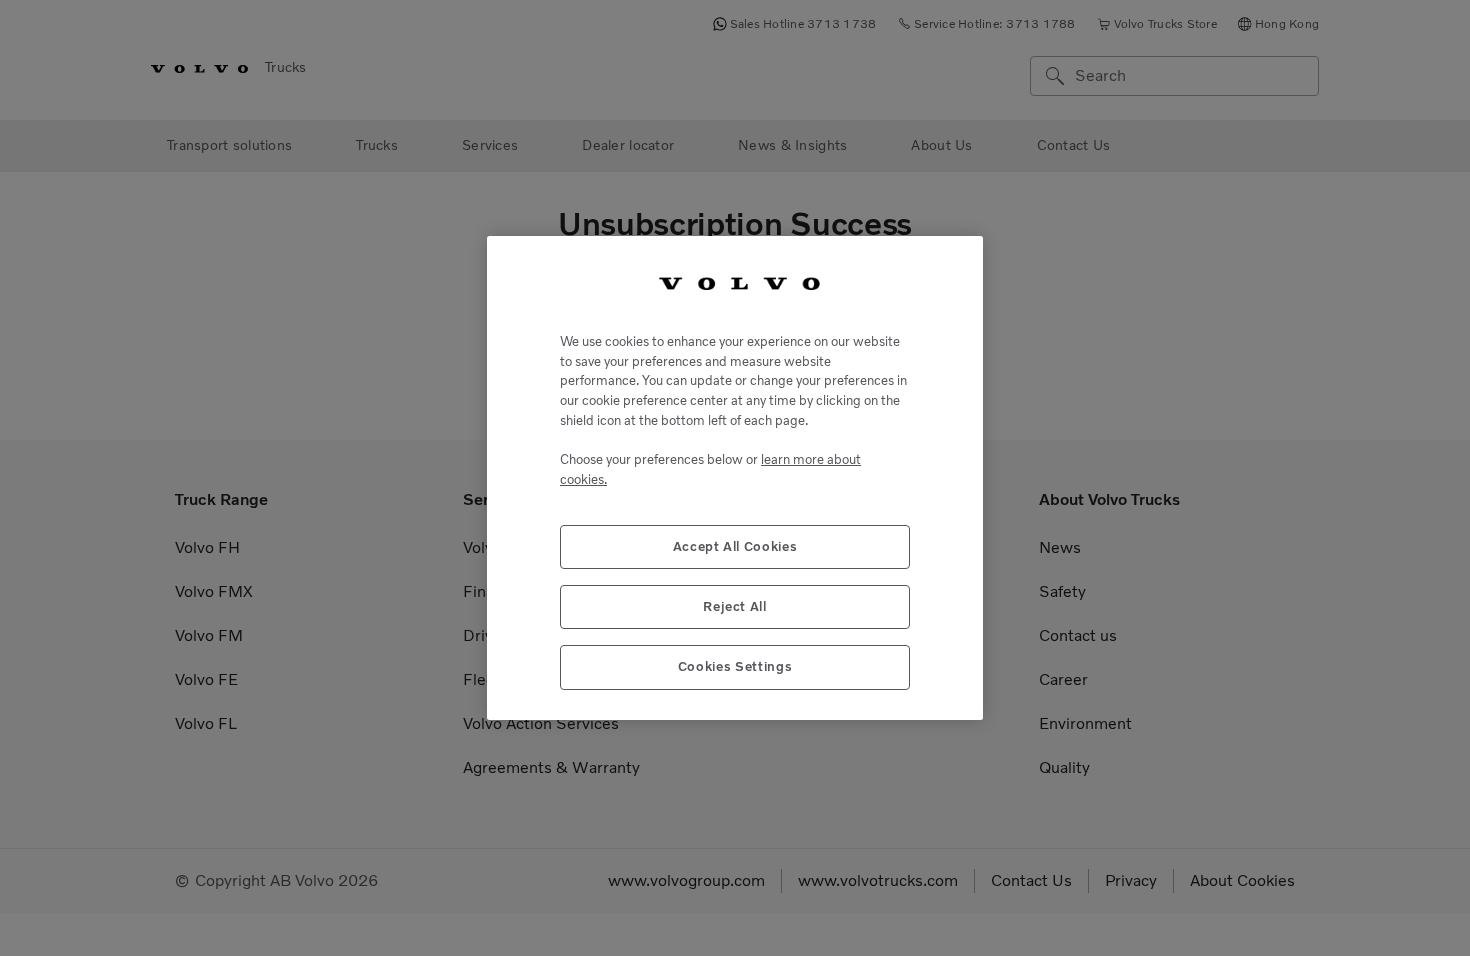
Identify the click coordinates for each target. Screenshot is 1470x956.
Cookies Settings (735, 666)
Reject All (735, 606)
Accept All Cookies (735, 546)
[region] (735, 477)
